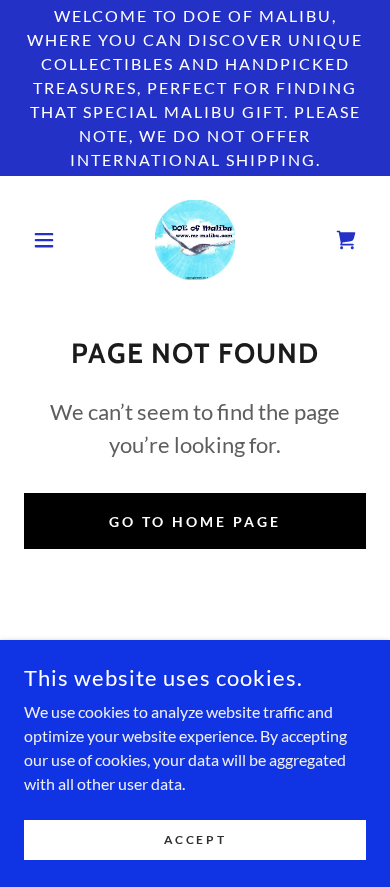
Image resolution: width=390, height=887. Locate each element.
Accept (195, 839)
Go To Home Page (195, 521)
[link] (195, 240)
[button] (49, 240)
